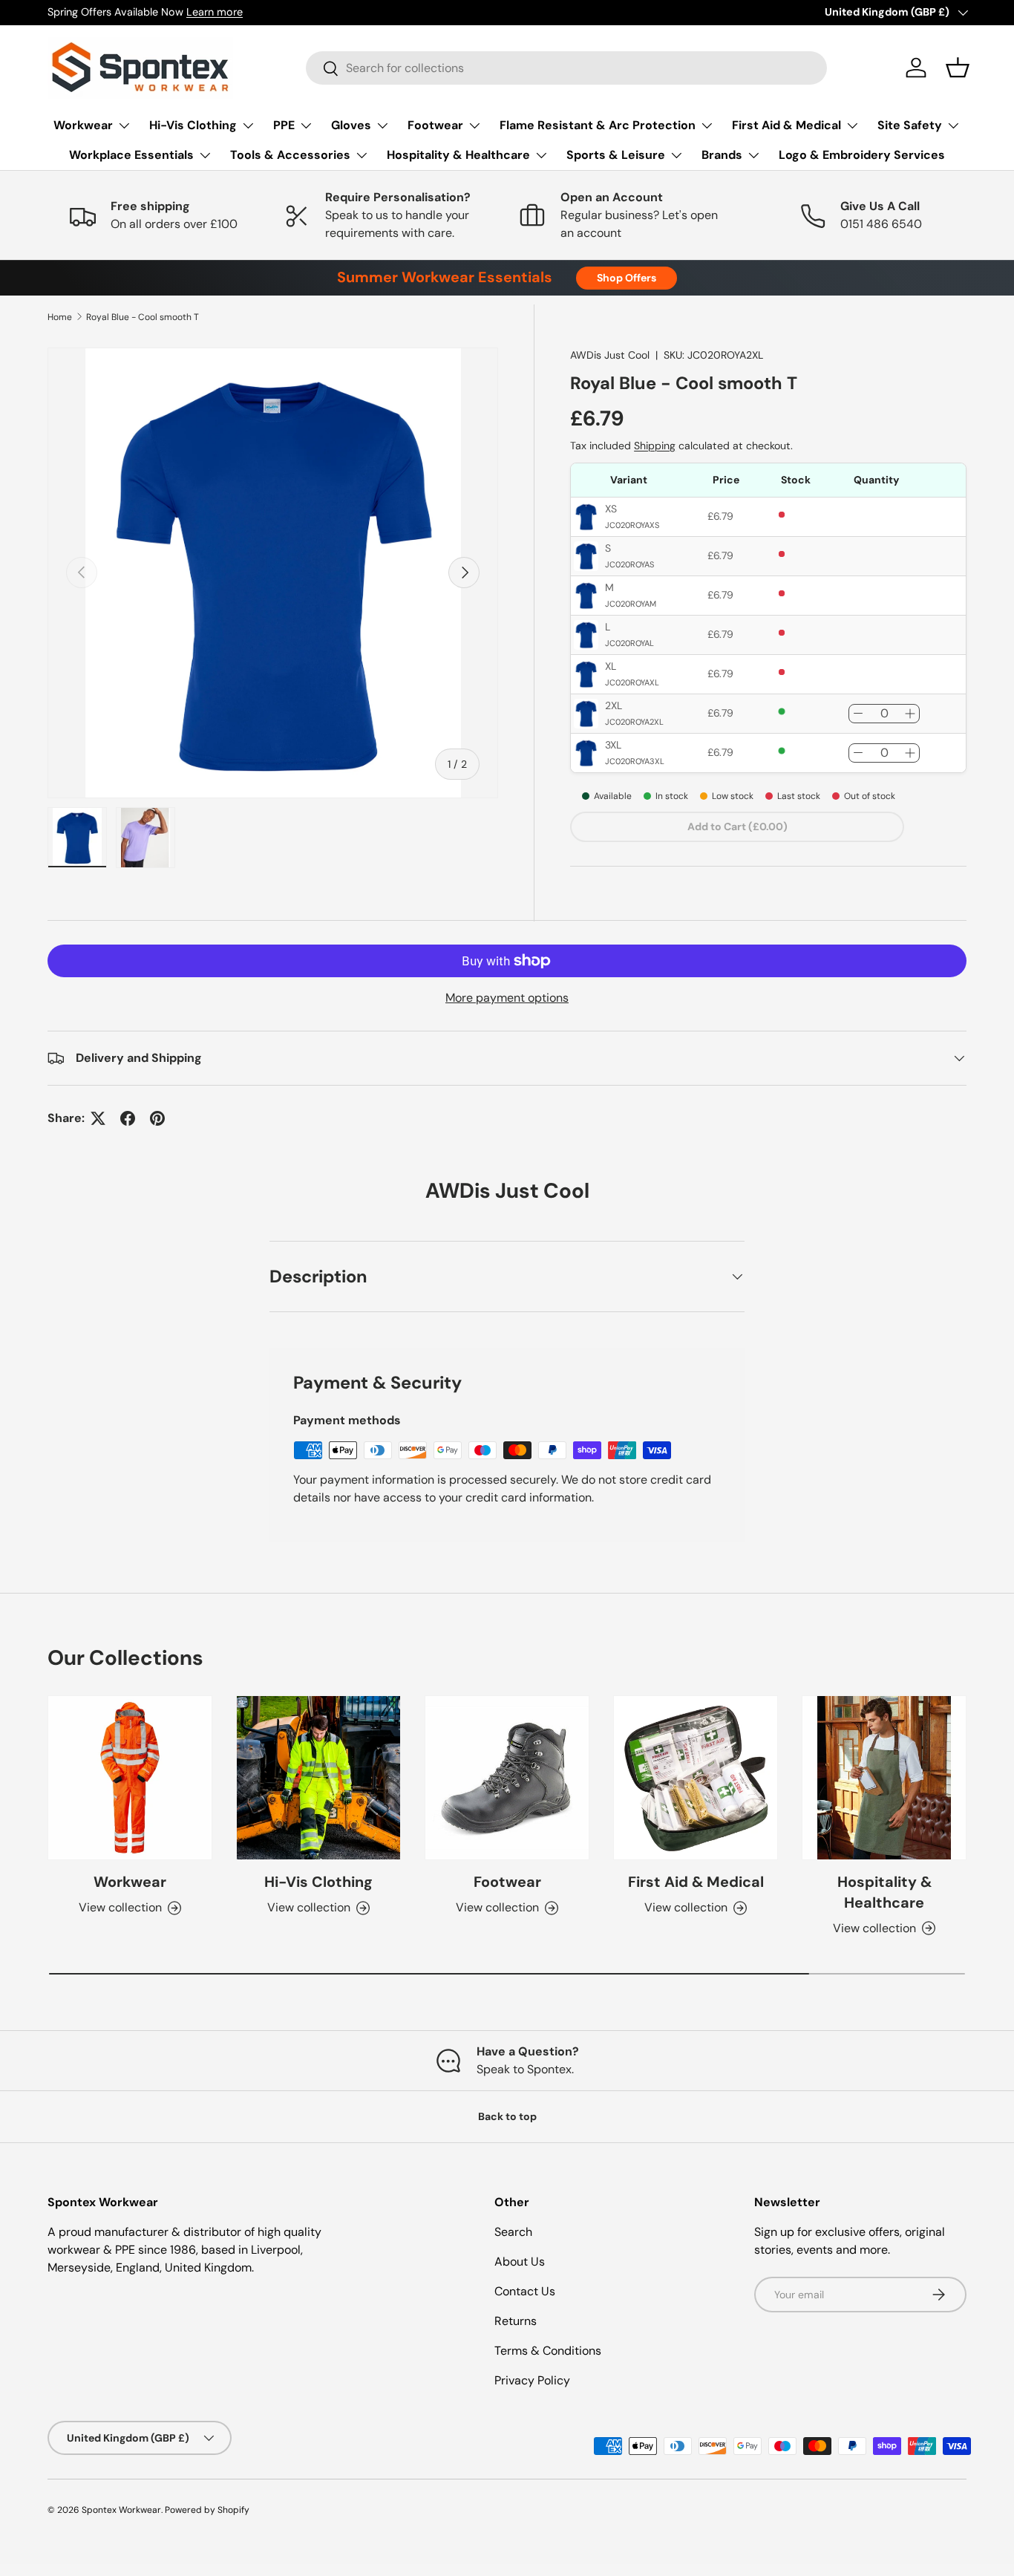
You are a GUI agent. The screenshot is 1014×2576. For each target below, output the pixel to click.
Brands (722, 155)
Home (60, 317)
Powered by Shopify (207, 2510)
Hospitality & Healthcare (458, 155)
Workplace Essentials (131, 155)
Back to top (507, 2116)
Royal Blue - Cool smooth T (143, 317)
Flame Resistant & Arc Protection (598, 125)
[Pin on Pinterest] (157, 1118)
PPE (284, 125)
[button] (958, 68)
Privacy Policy (532, 2380)
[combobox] (566, 68)
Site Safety (910, 125)
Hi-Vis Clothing (193, 125)
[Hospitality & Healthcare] (884, 1778)
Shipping (655, 446)
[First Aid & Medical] (696, 1778)
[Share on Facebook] (128, 1118)
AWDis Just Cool (610, 355)
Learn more (215, 12)
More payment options (507, 998)
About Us (520, 2262)
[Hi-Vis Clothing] (318, 1778)
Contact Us (525, 2291)
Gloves (351, 125)
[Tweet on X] (98, 1118)
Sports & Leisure (616, 155)
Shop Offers (627, 278)
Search (513, 2232)
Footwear (435, 125)
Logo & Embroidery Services (862, 155)
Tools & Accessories (290, 155)
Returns (516, 2321)
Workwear (83, 125)
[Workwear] (130, 1778)
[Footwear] (507, 1778)
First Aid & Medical (786, 125)
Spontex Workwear (121, 2510)
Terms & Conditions (548, 2351)
